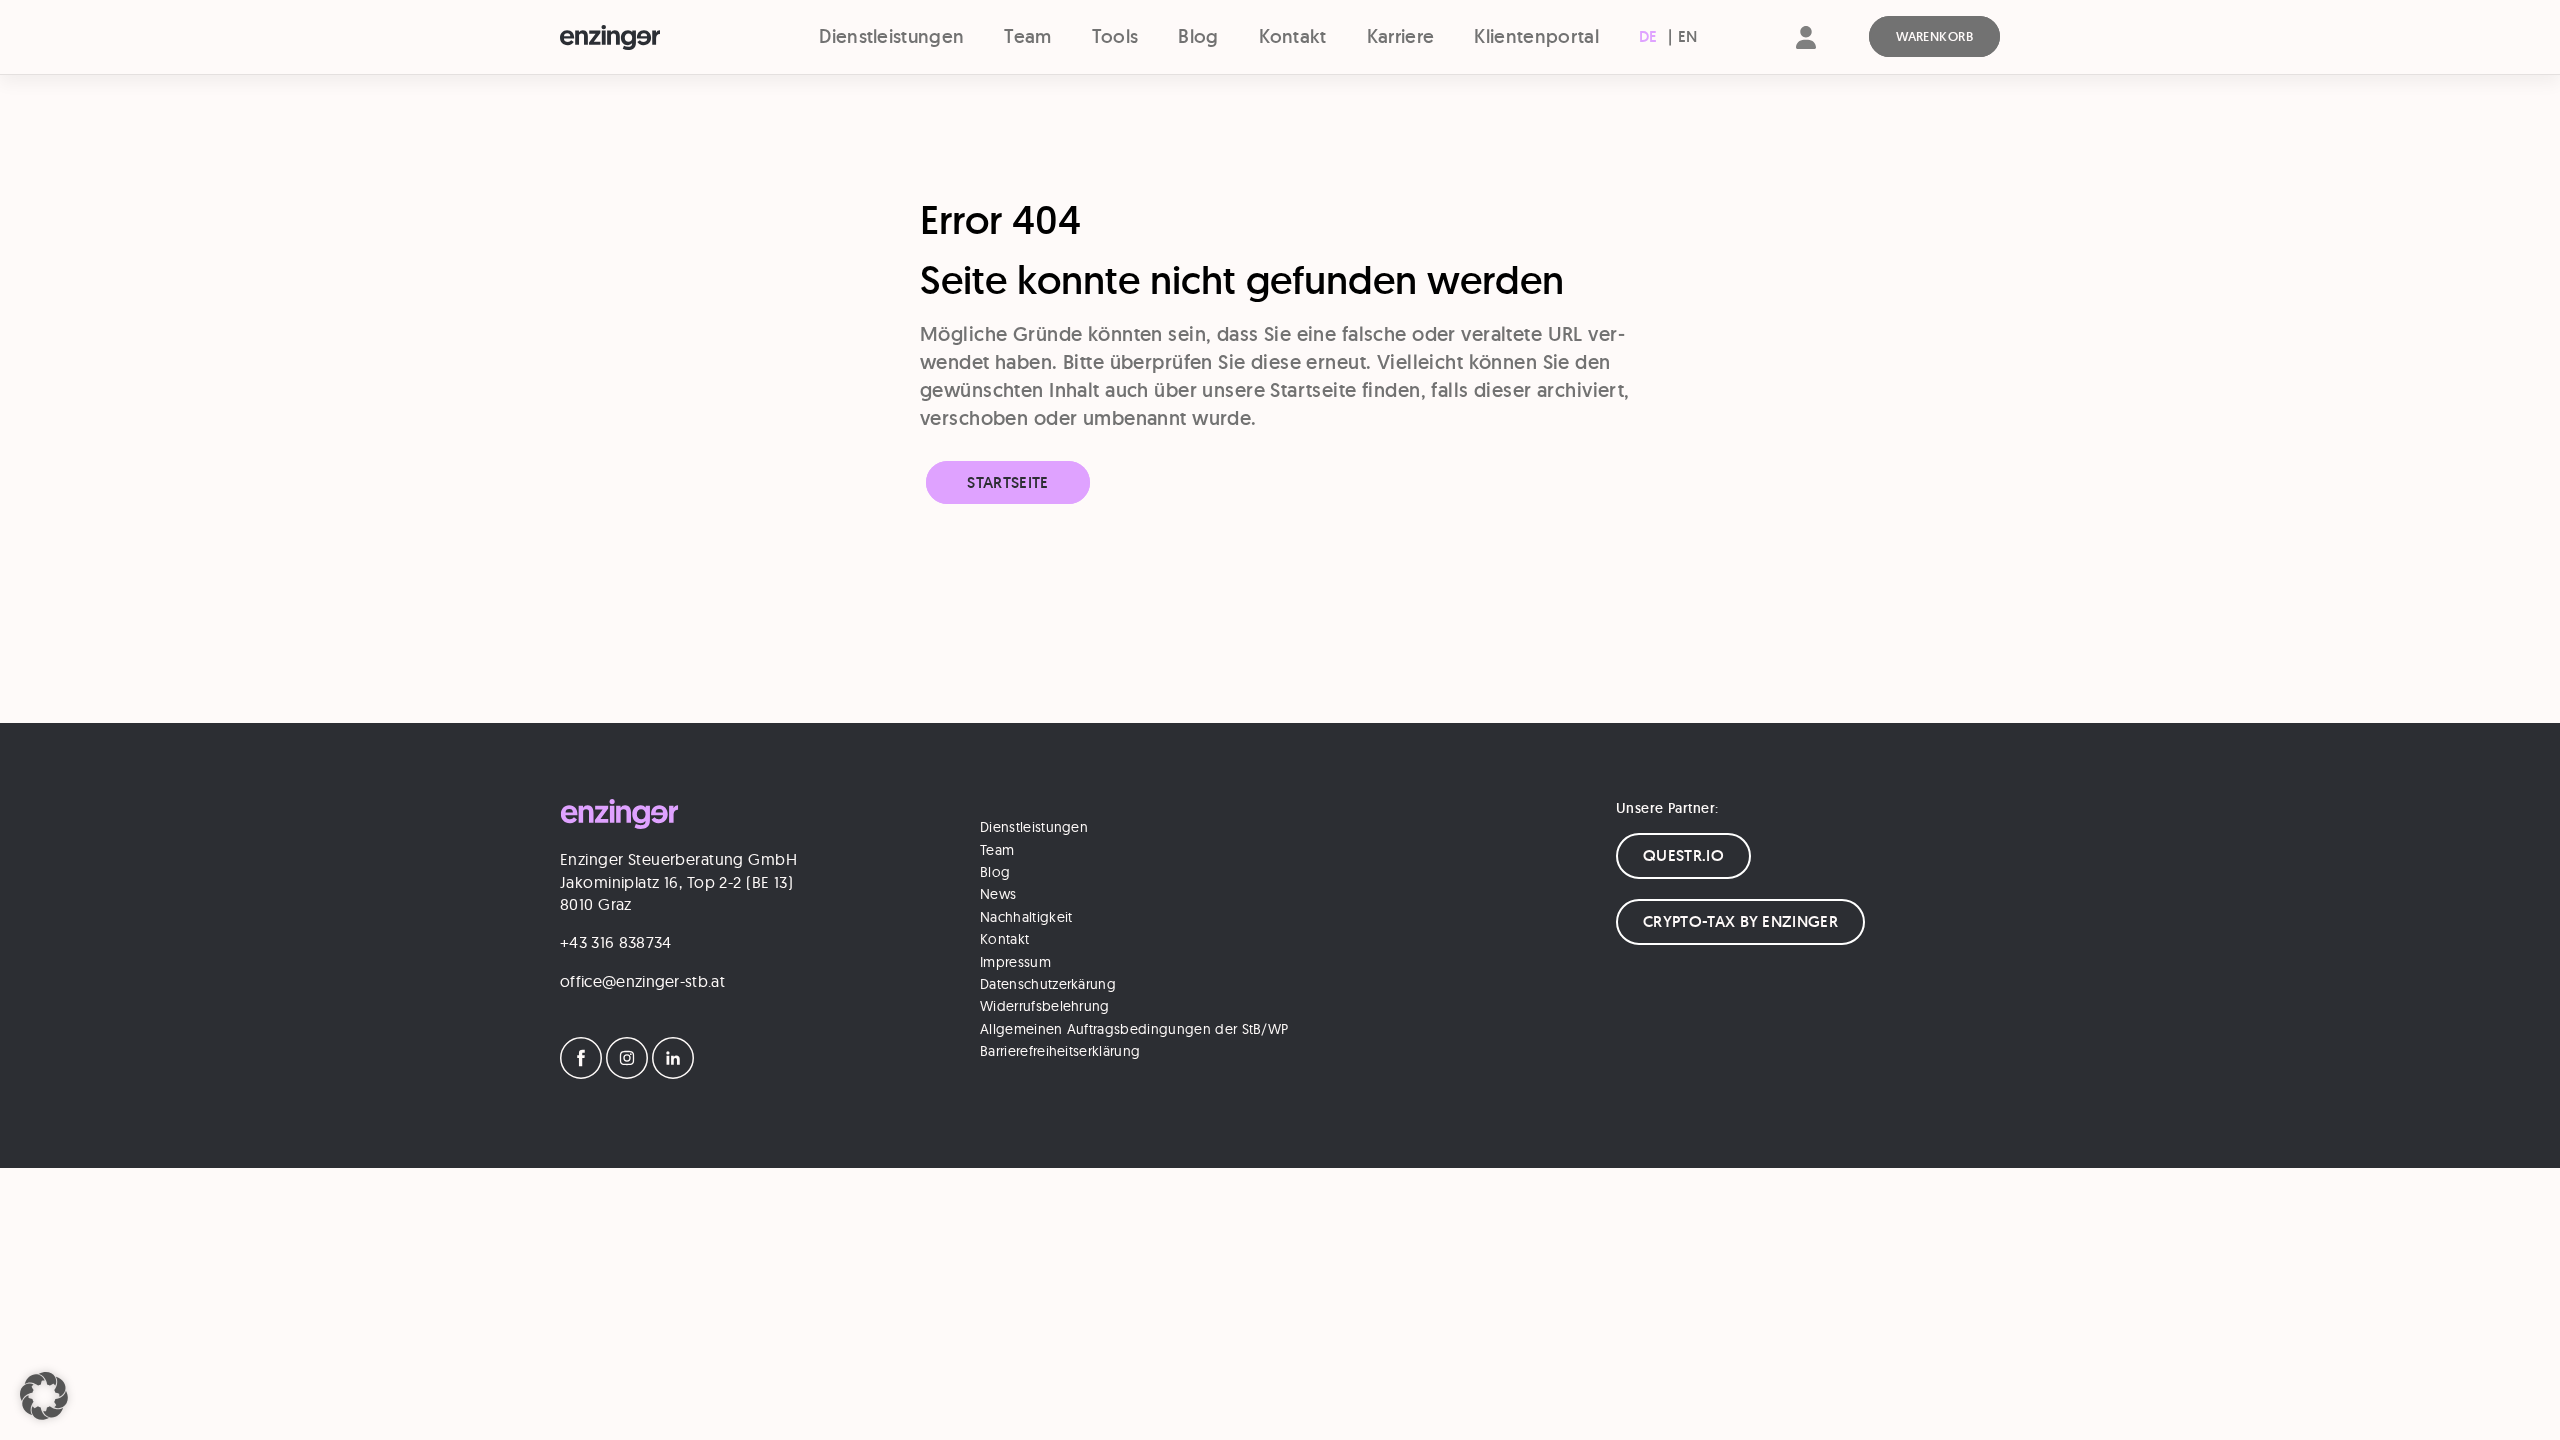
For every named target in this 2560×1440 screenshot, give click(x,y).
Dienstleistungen (891, 36)
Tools (1115, 36)
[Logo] (646, 38)
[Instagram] (627, 1073)
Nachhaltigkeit (1026, 917)
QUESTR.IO (1683, 855)
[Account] (1806, 54)
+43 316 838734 (615, 942)
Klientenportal (1536, 36)
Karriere (1401, 36)
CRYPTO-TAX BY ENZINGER (1740, 921)
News (998, 894)
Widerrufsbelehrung (1045, 1006)
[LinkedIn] (673, 1073)
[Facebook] (581, 1073)
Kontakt (1293, 36)
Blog (1198, 36)
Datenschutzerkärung (1048, 984)
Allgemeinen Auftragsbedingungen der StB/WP (1134, 1029)
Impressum (1015, 962)
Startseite (1007, 482)
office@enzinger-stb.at (642, 981)
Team (1027, 36)
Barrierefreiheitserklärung (1060, 1051)
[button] (44, 1396)
